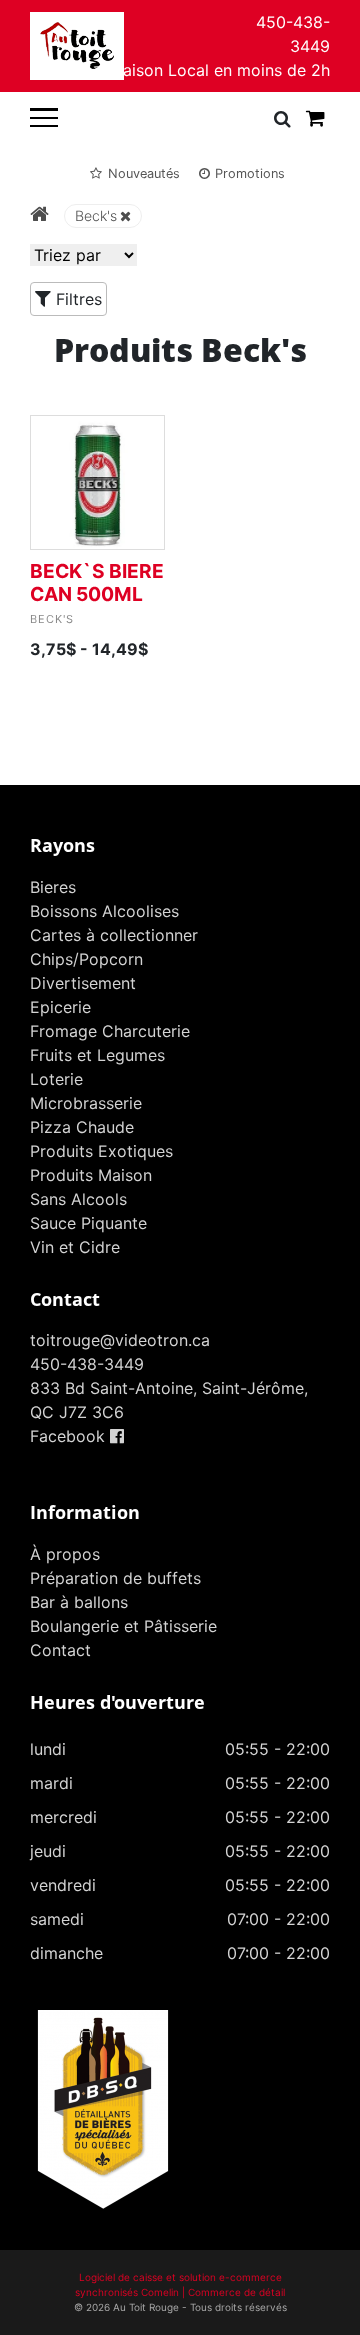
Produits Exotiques (101, 1151)
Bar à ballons (79, 1602)
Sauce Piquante (88, 1223)
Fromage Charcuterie (110, 1031)
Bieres (53, 887)
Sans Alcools (78, 1199)
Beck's (96, 215)
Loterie (56, 1079)
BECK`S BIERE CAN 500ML (97, 582)
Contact (60, 1650)
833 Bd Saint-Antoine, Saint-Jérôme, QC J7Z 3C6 (169, 1400)
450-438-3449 (293, 34)
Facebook (70, 1436)
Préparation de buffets (115, 1578)
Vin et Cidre (75, 1247)
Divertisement (83, 983)
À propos (65, 1554)
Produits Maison (91, 1175)
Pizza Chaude (82, 1127)
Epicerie (60, 1007)
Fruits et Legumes (97, 1055)
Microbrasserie (86, 1103)
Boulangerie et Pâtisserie (123, 1626)
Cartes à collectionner (114, 935)
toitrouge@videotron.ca (120, 1340)
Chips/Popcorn (86, 959)
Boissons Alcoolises (104, 911)
